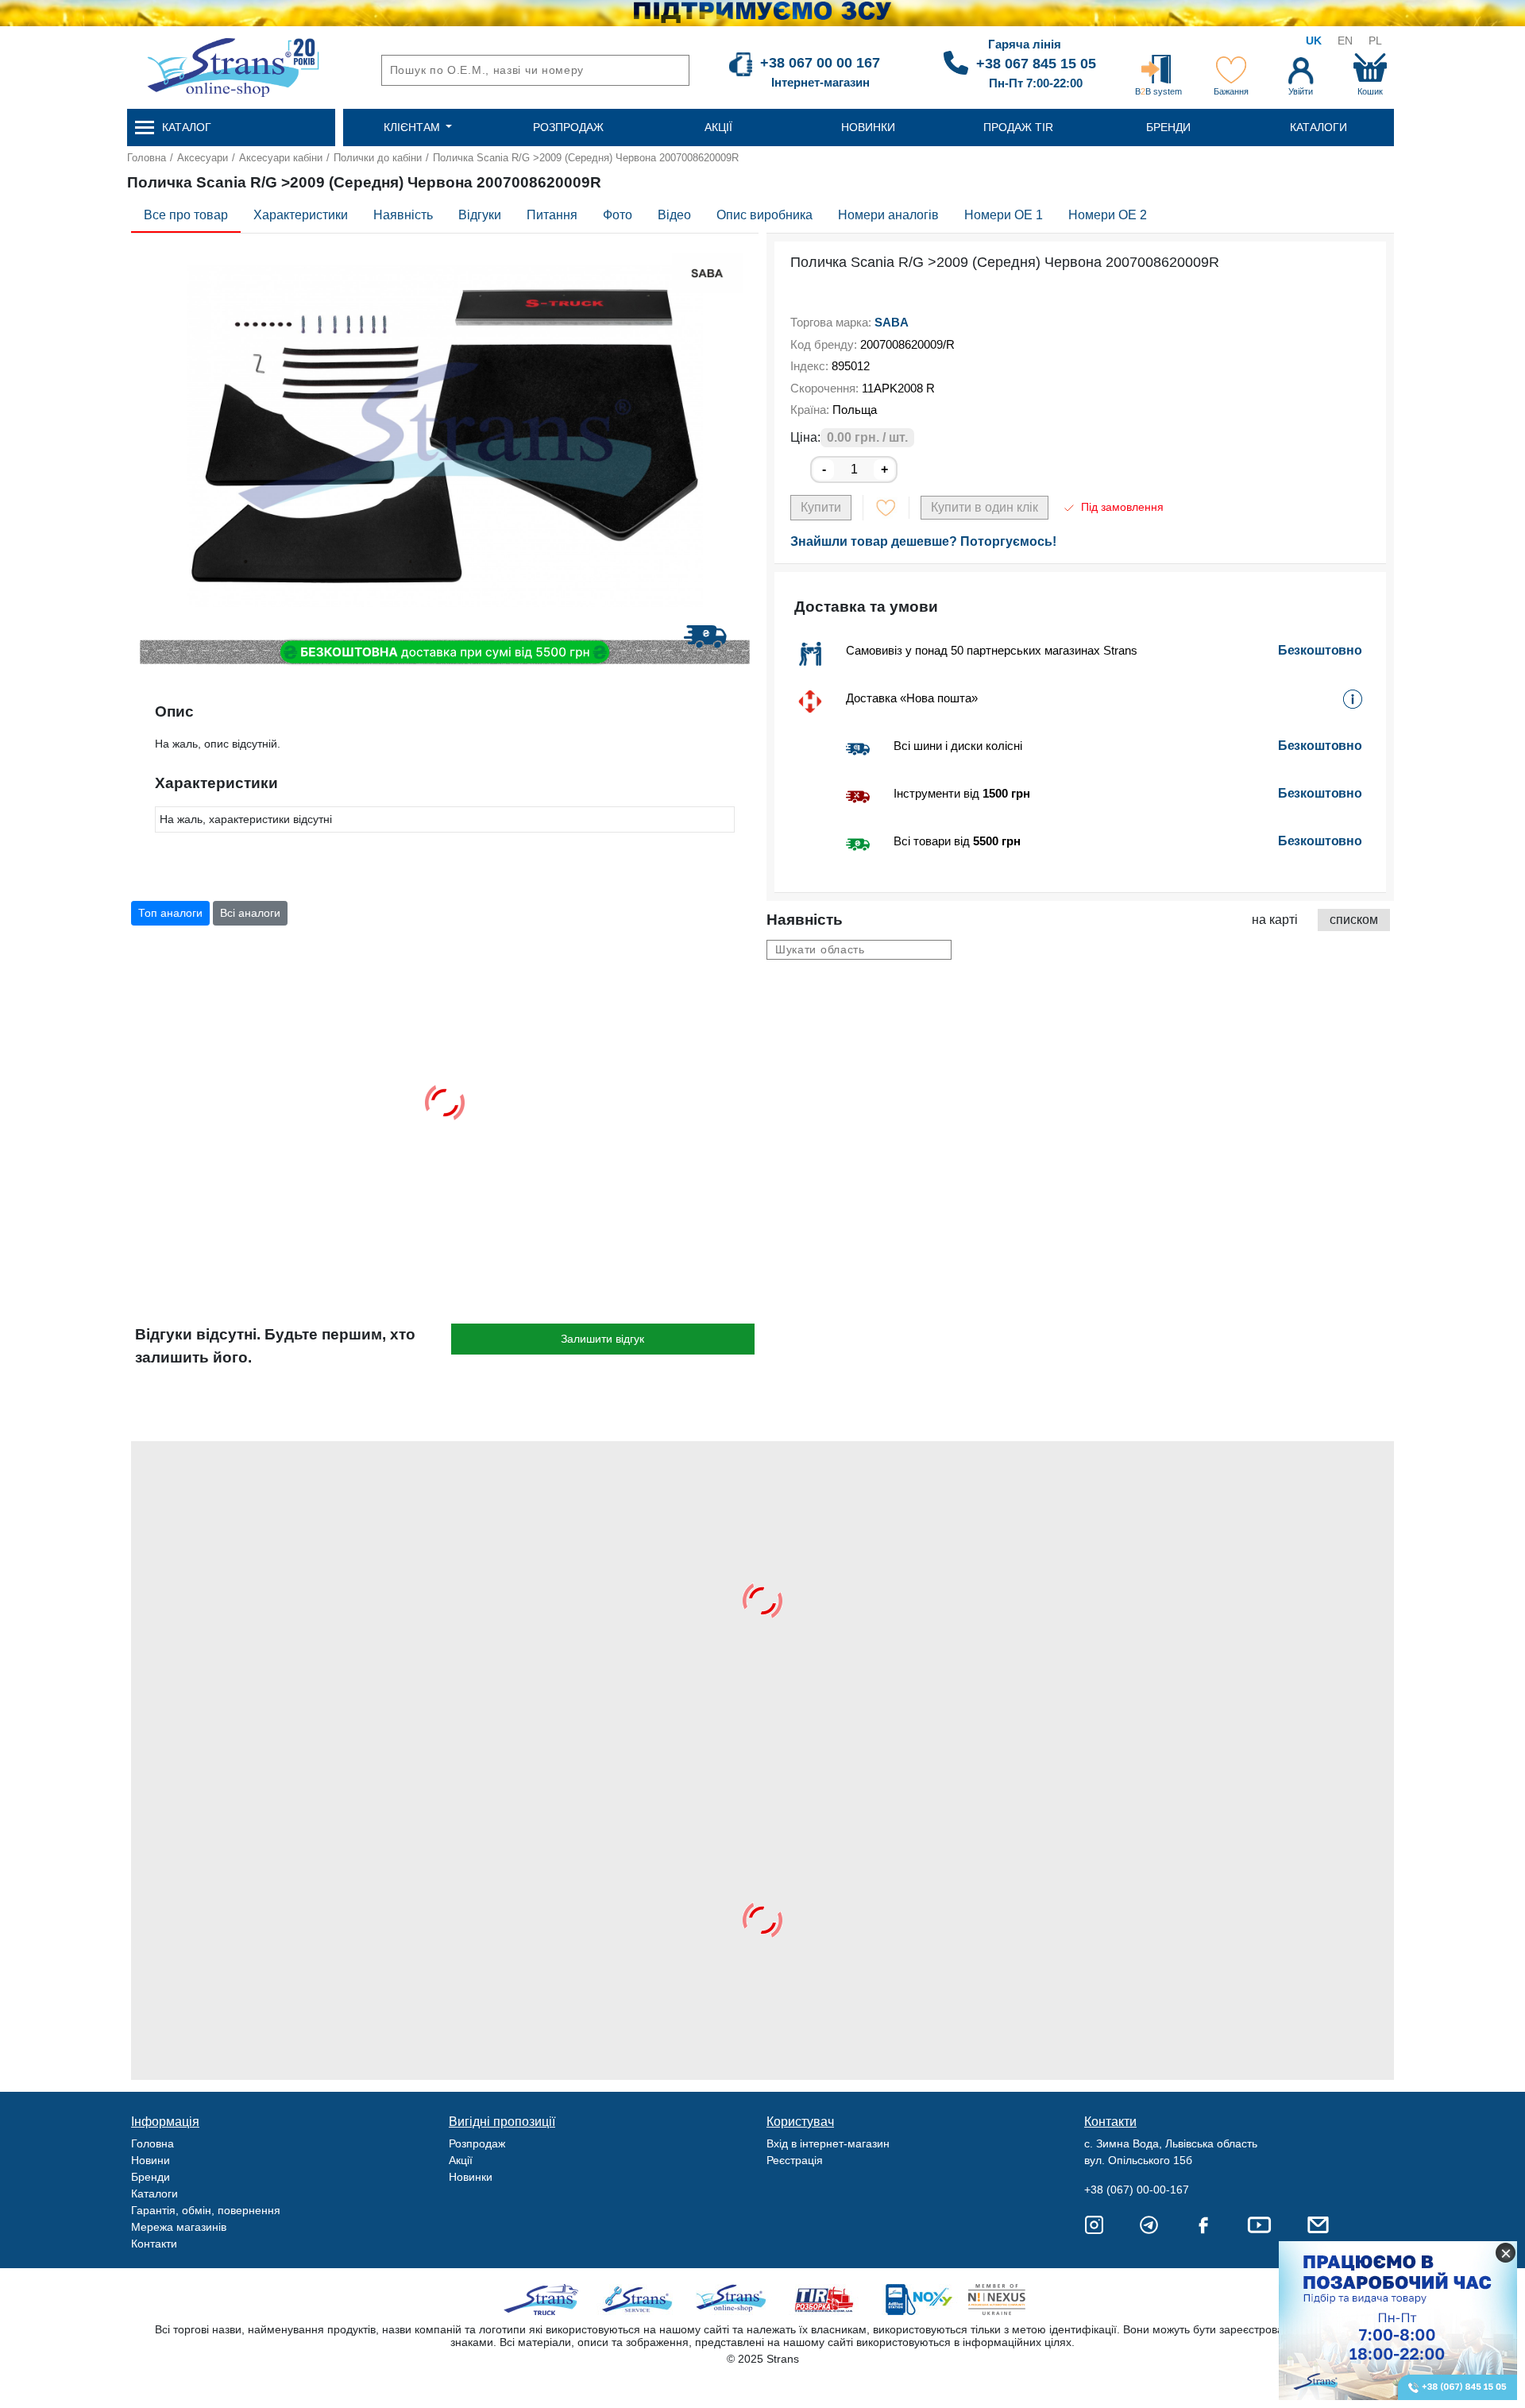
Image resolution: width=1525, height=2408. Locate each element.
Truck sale (546, 2300)
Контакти (154, 2244)
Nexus (1011, 2300)
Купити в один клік (984, 507)
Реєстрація (795, 2160)
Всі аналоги (250, 913)
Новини (151, 2160)
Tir (825, 2300)
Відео (674, 215)
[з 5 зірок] (795, 294)
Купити (821, 507)
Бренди (151, 2177)
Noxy (918, 2300)
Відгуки (480, 215)
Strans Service (639, 2300)
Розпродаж (477, 2143)
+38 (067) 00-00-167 (1137, 2190)
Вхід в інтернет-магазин (828, 2143)
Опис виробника (764, 215)
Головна (147, 158)
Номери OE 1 (1004, 215)
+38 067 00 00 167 (820, 63)
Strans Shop (732, 2300)
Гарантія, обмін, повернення (206, 2210)
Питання (552, 215)
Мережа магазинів (179, 2227)
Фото (618, 215)
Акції (461, 2160)
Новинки (471, 2177)
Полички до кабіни (378, 158)
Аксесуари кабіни (281, 158)
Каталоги (154, 2193)
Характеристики (301, 215)
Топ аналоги (170, 913)
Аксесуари (203, 158)
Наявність (403, 215)
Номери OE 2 (1108, 215)
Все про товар (186, 215)
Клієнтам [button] (413, 127)
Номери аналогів (888, 215)
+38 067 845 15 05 (1036, 64)
